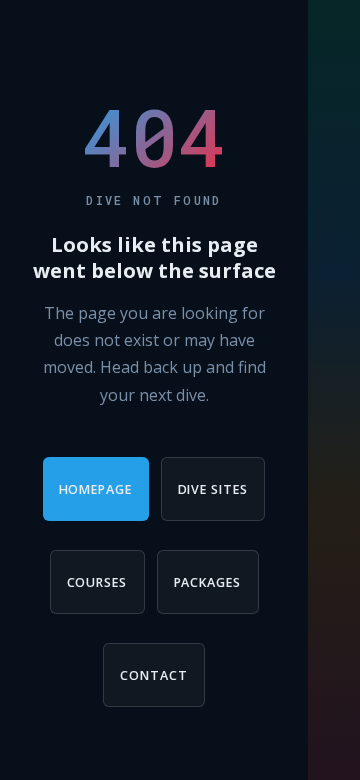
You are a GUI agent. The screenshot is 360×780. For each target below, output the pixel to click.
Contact (154, 675)
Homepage (96, 489)
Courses (97, 582)
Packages (208, 582)
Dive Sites (213, 489)
